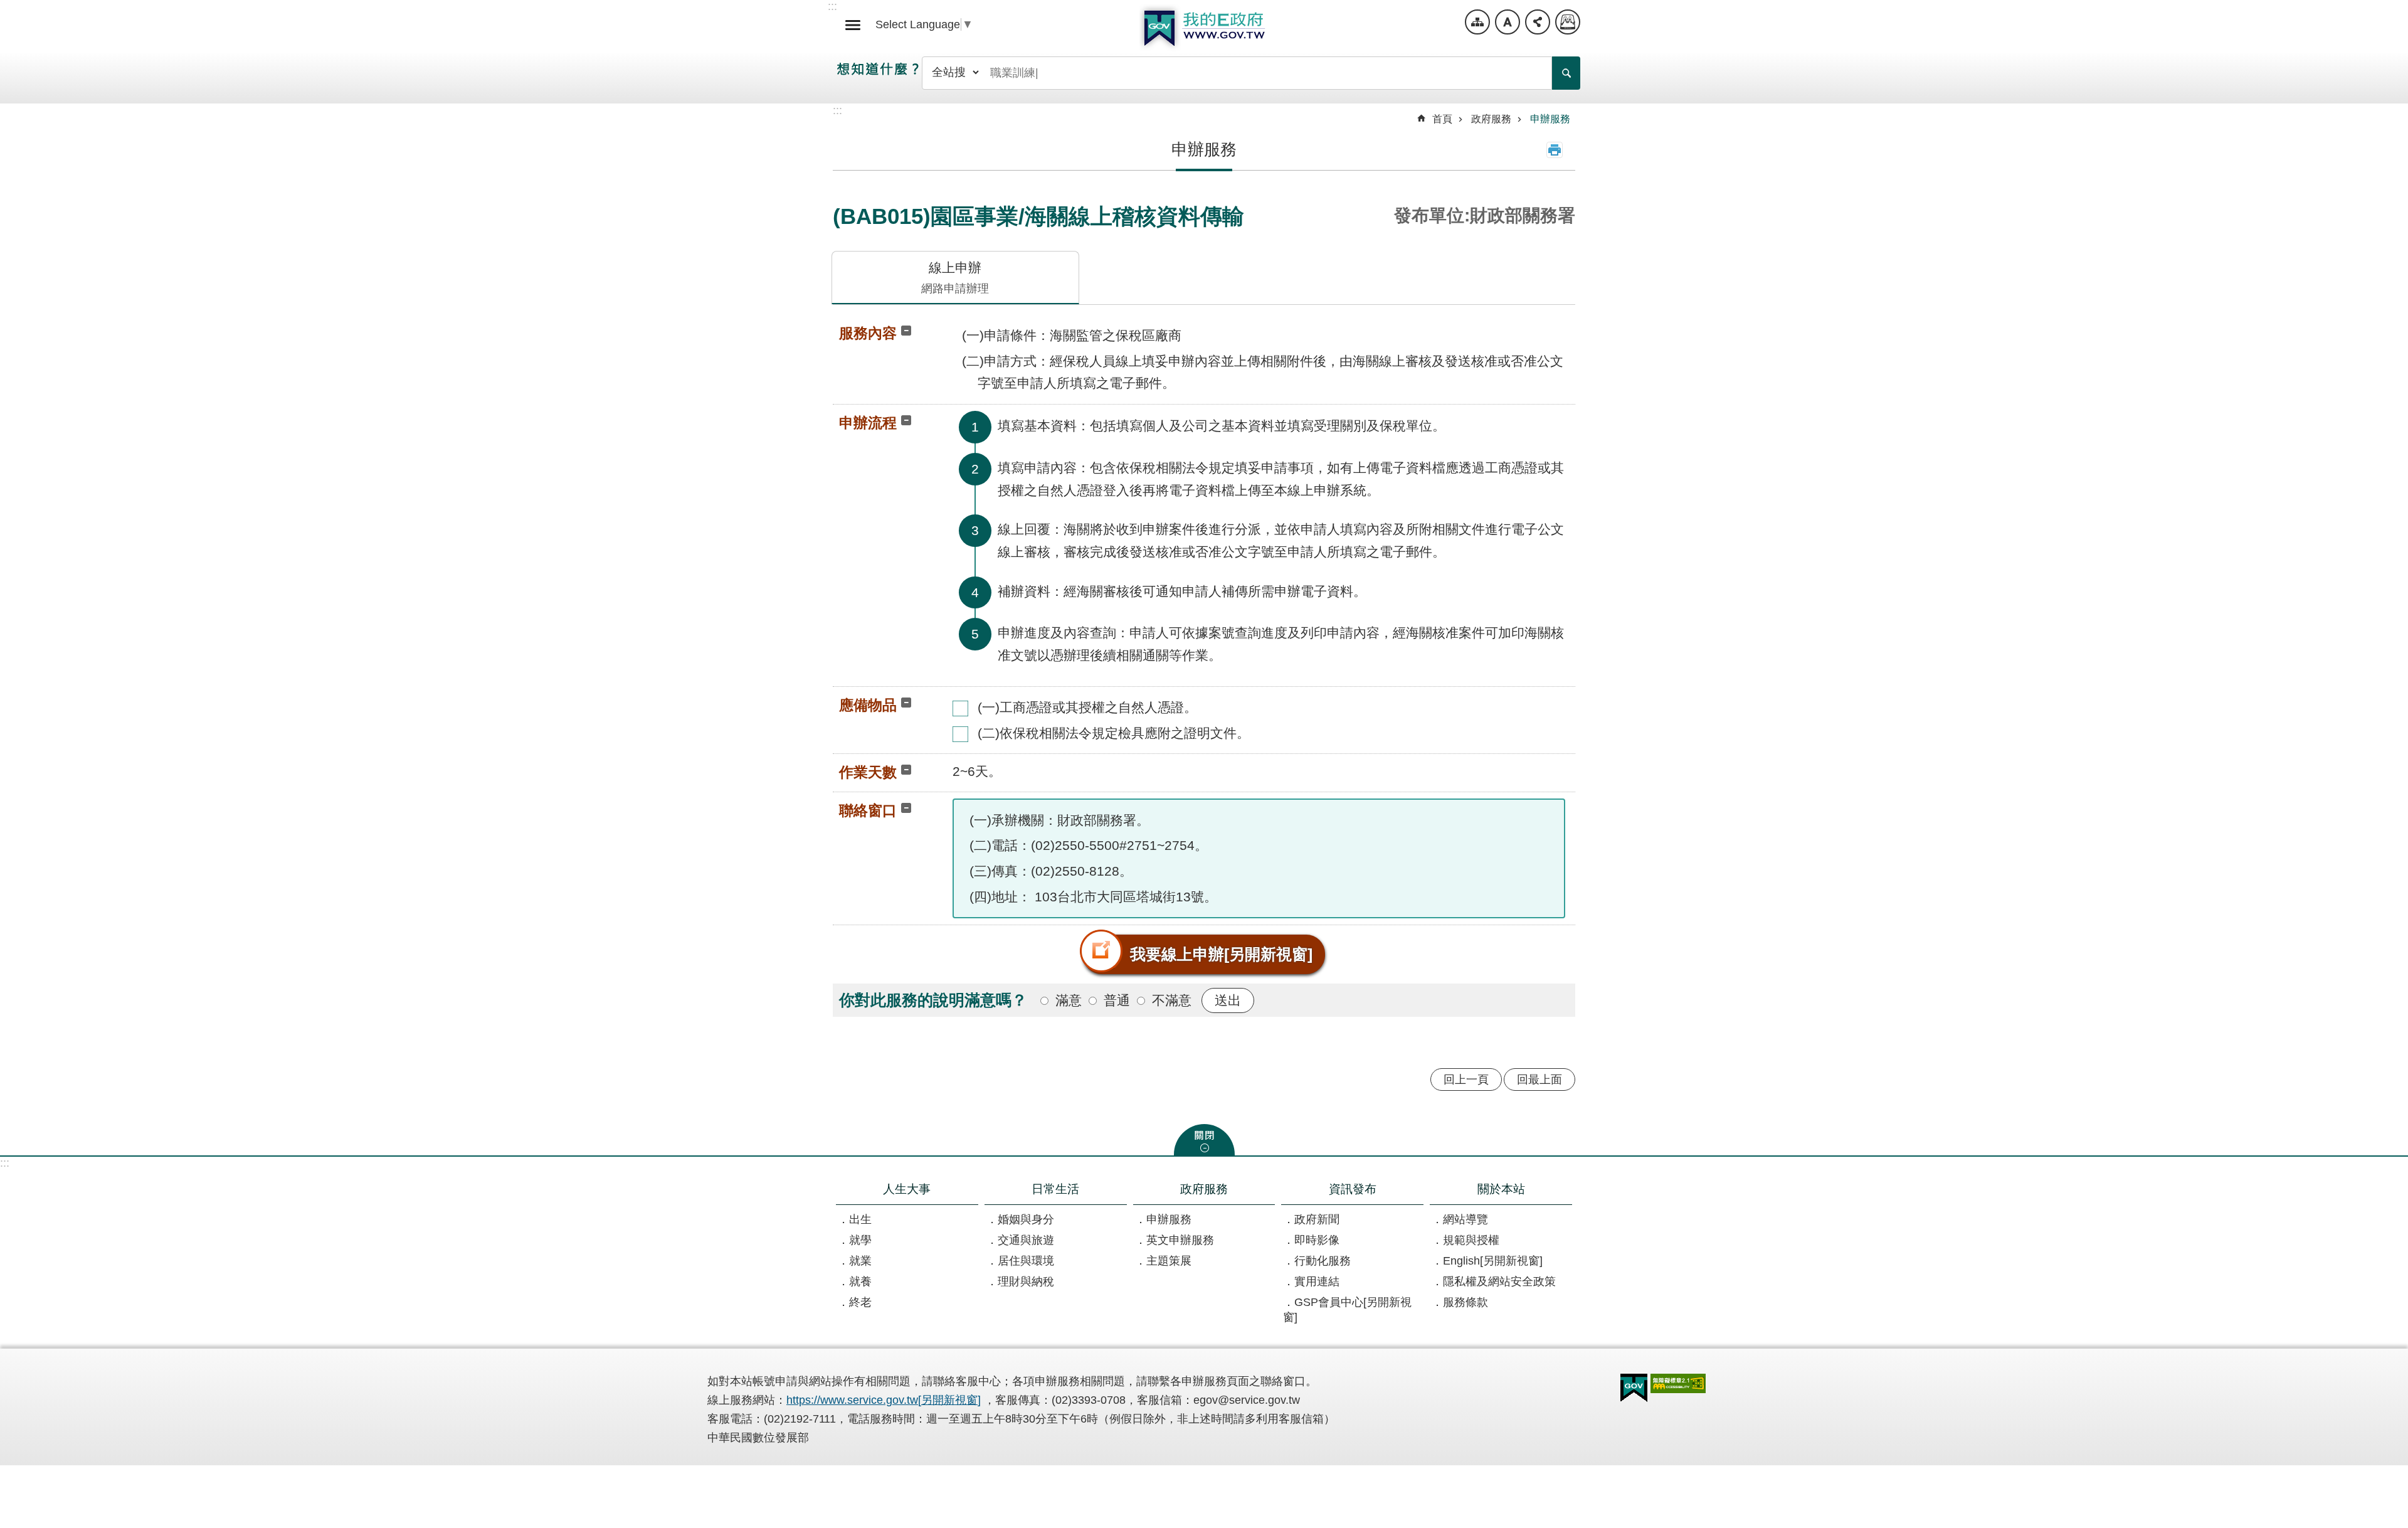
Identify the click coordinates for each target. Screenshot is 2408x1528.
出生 (860, 1219)
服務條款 (1465, 1302)
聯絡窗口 (868, 810)
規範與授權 (1471, 1240)
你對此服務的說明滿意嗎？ (933, 1000)
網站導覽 (1477, 22)
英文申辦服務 (1180, 1240)
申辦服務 (1550, 119)
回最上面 (1539, 1080)
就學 (860, 1240)
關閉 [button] (1204, 1140)
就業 (860, 1261)
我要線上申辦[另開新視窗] (1221, 954)
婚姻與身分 (1026, 1219)
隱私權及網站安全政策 (1499, 1281)
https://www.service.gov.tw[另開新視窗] (884, 1400)
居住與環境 (1026, 1261)
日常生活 (1055, 1189)
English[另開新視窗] (1493, 1261)
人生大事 (907, 1189)
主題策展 (1169, 1261)
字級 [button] (1508, 22)
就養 (860, 1281)
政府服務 (1491, 119)
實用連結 (1317, 1281)
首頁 (1442, 119)
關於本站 (1501, 1189)
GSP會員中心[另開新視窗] (1347, 1310)
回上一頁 (1466, 1080)
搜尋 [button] (1566, 73)
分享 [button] (1538, 22)
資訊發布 (1353, 1189)
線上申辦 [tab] (955, 278)
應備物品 (868, 705)
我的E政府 (1204, 28)
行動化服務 (1323, 1261)
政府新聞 (1317, 1219)
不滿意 (1172, 1000)
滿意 (1069, 1000)
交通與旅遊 (1026, 1240)
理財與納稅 (1026, 1281)
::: (5, 1163)
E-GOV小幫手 (1568, 22)
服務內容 (868, 333)
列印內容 (1555, 150)
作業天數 (868, 772)
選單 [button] (853, 25)
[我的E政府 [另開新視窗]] (1634, 1388)
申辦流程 (868, 423)
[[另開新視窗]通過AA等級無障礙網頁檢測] (1678, 1383)
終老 (860, 1302)
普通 (1117, 1000)
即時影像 (1317, 1240)
